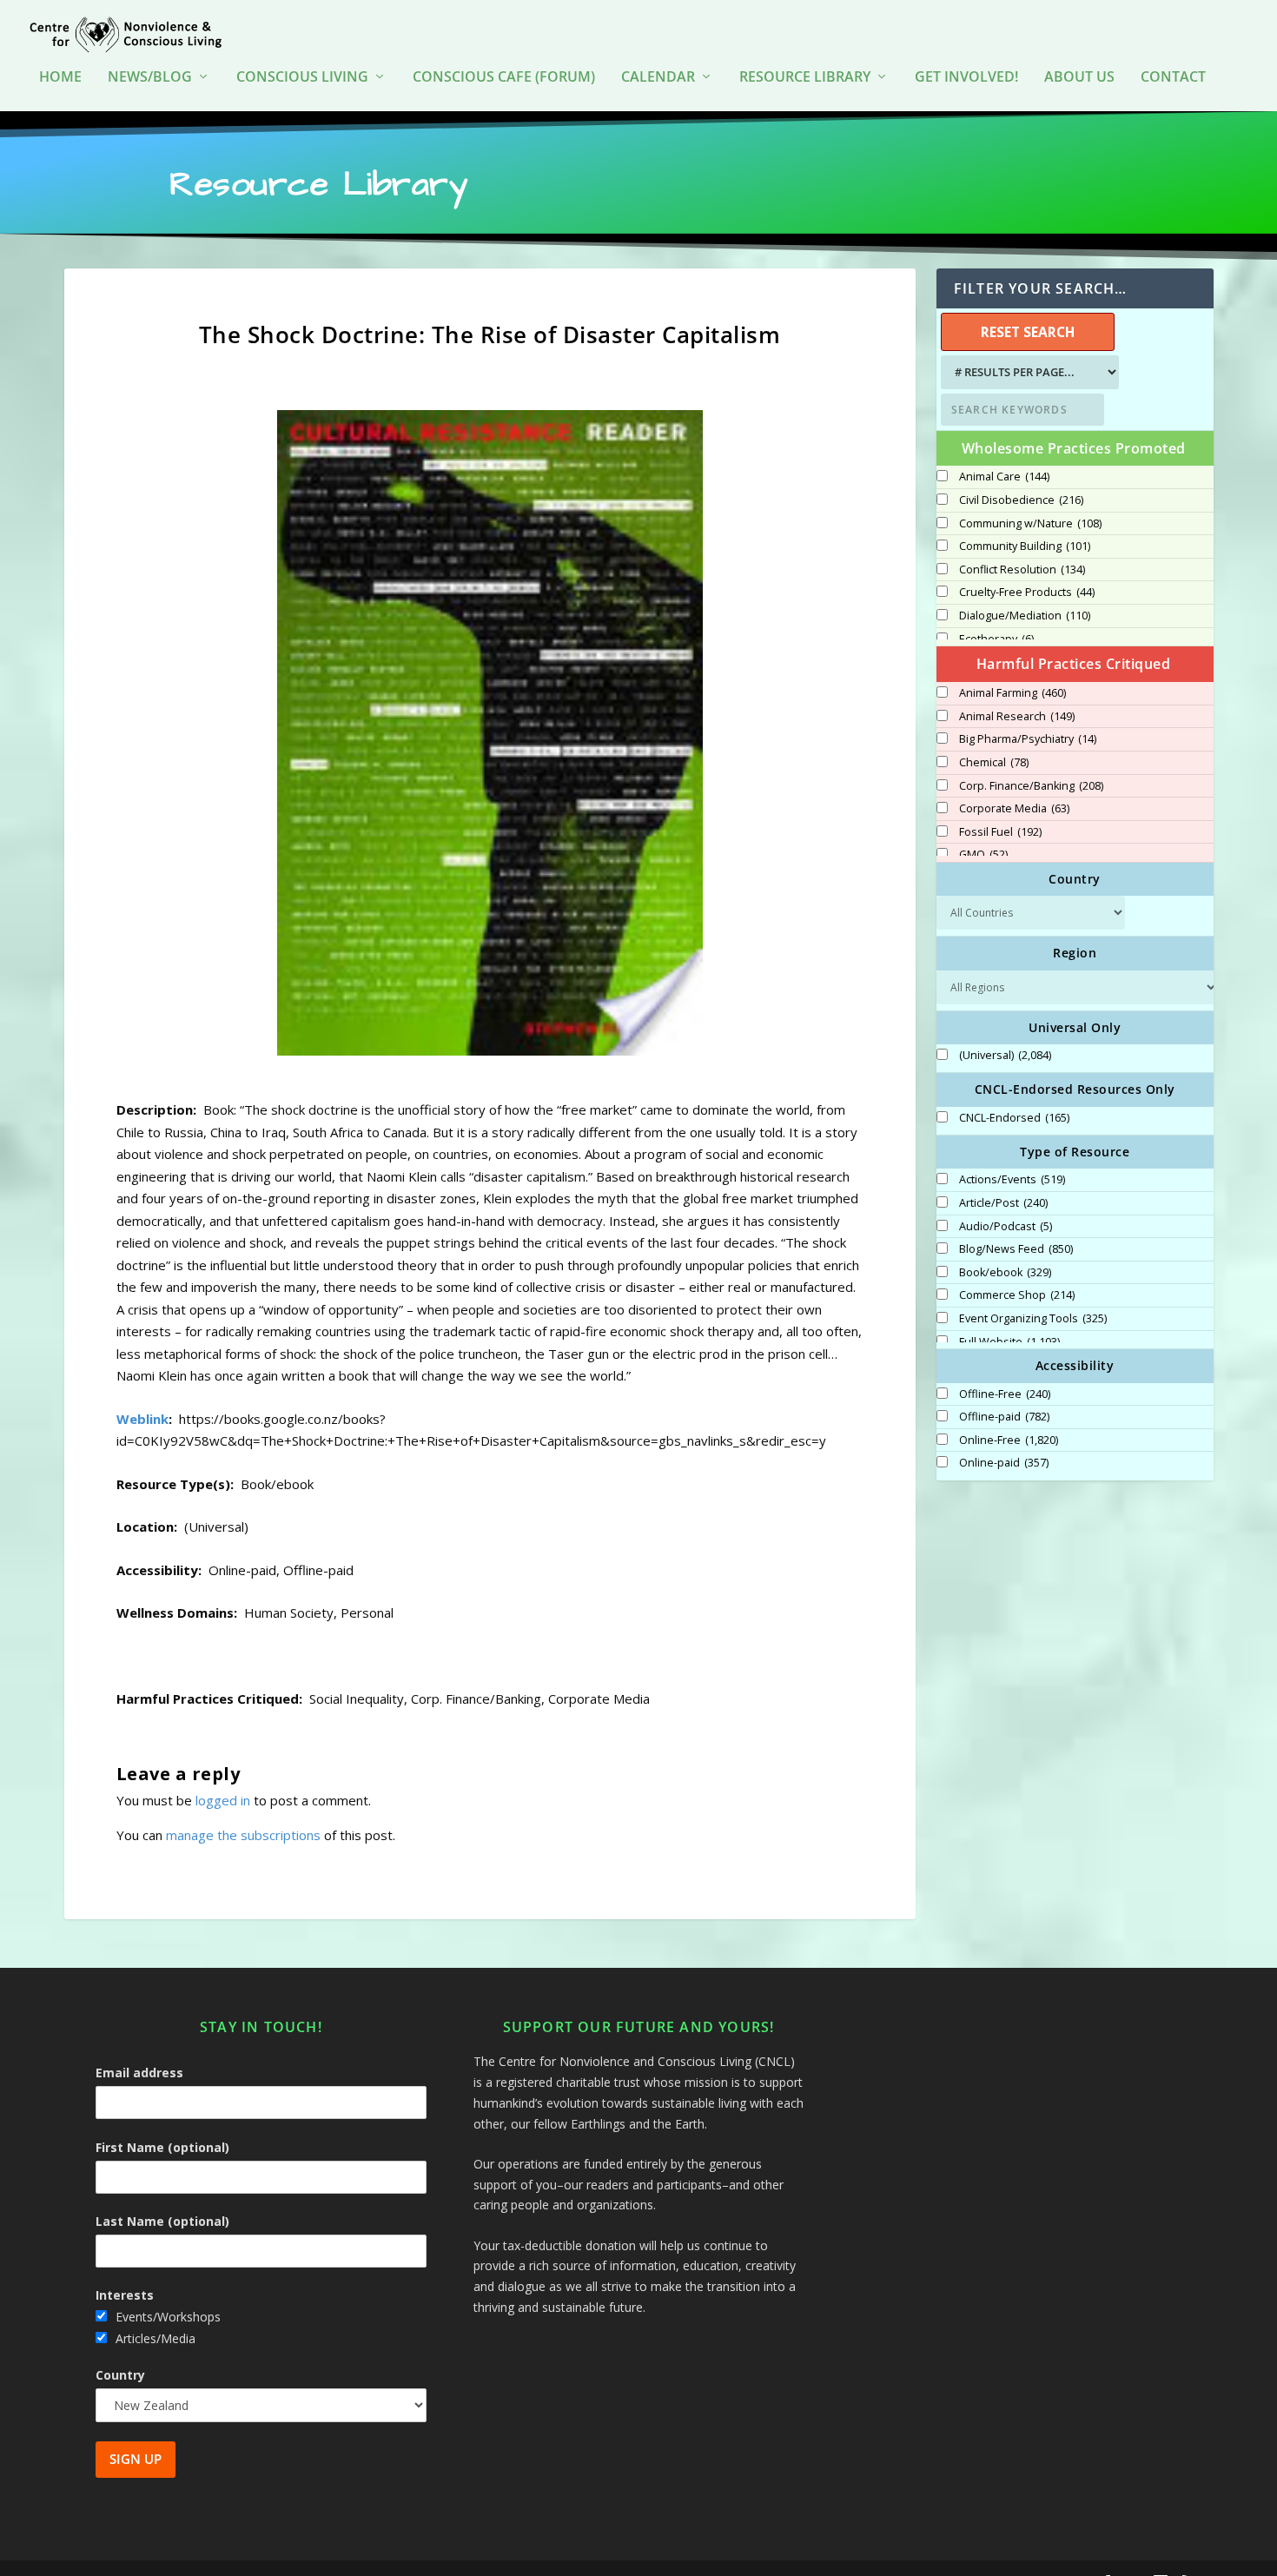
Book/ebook (1005, 1273)
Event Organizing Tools (1033, 1319)
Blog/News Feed (1016, 1249)
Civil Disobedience (1021, 500)
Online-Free (1009, 1440)
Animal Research (1017, 717)
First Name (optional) (162, 2147)
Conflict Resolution (1022, 570)
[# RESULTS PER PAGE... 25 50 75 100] (1028, 372)
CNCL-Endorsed (1014, 1118)
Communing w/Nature (1030, 524)
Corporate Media (1014, 809)
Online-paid (1004, 1463)
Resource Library (805, 78)
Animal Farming (1012, 693)
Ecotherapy (996, 639)
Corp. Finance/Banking (1031, 786)
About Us (1079, 78)
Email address (139, 2073)
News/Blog (150, 78)
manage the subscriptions (243, 1835)
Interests (125, 2295)
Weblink (142, 1419)
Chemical (994, 763)
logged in (223, 1800)
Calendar (658, 78)
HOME (60, 78)
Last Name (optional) (162, 2221)
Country (120, 2375)
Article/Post (1003, 1203)
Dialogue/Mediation (1025, 616)
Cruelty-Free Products (1027, 593)
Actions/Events (1012, 1180)
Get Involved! (966, 78)
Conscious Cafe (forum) (504, 78)
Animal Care (1004, 477)
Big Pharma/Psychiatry (1028, 739)
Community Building (1025, 546)
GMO (983, 855)
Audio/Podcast (1006, 1227)
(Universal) (1005, 1056)
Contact (1173, 78)
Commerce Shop (1017, 1295)
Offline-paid (1004, 1417)
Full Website (1009, 1342)
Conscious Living (302, 78)
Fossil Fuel (1000, 832)
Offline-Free (1005, 1394)
